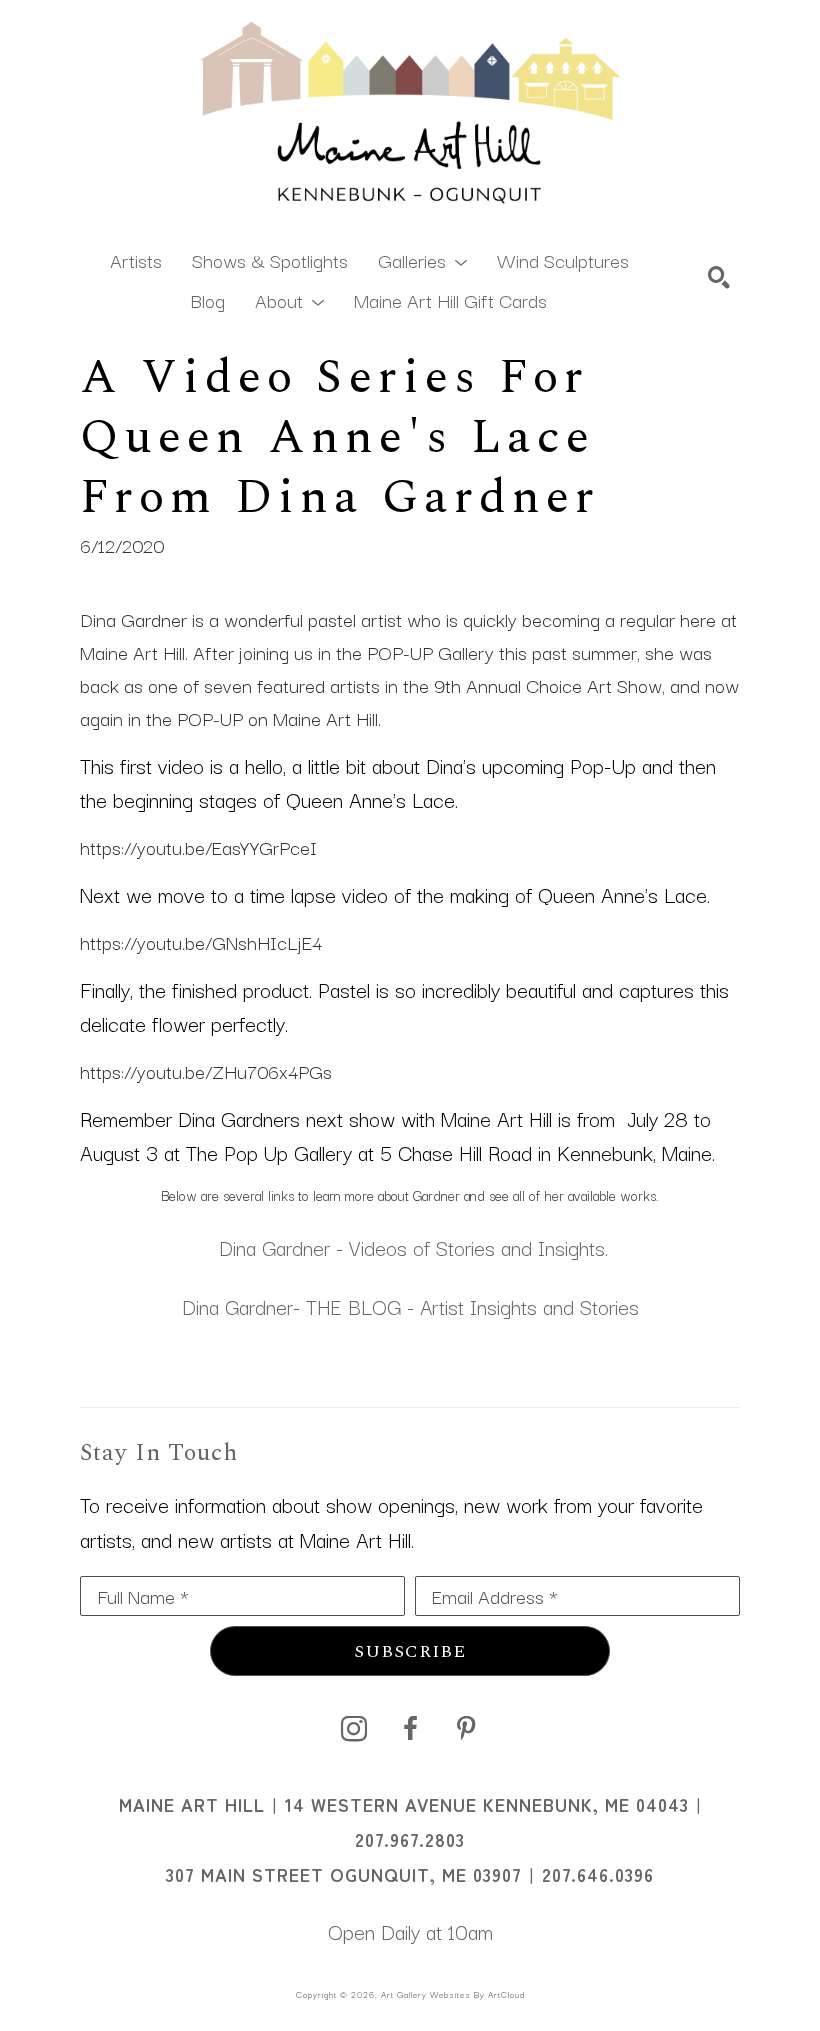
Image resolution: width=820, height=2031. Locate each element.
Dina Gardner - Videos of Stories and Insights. (410, 1247)
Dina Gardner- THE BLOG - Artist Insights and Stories (410, 1306)
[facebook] (410, 1729)
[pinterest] (466, 1729)
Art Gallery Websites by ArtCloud (453, 1994)
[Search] (719, 277)
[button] (422, 259)
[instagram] (354, 1729)
